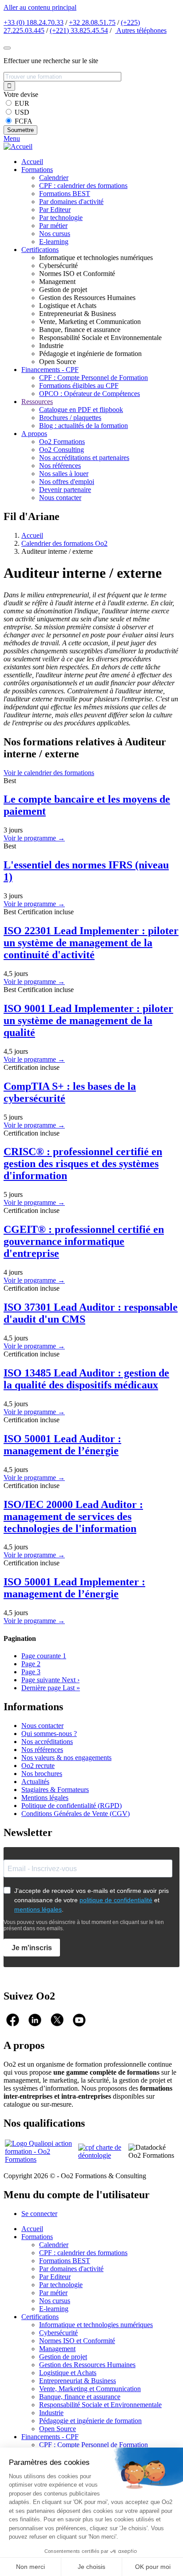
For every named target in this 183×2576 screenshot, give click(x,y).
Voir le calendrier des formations (49, 773)
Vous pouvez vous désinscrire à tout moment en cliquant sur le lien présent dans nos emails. (84, 1925)
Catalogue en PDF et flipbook (81, 410)
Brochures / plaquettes (70, 418)
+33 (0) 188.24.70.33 (34, 22)
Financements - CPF (50, 370)
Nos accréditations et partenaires (84, 458)
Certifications (40, 250)
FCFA (24, 121)
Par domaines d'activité (71, 202)
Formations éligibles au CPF (79, 386)
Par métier (53, 226)
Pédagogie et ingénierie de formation (90, 2421)
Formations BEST (65, 194)
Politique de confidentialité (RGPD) (72, 1806)
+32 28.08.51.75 (92, 22)
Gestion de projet (63, 2357)
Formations (37, 170)
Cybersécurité (58, 2333)
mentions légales (38, 1909)
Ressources (37, 402)
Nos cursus (55, 234)
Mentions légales (45, 1798)
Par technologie (61, 218)
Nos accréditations (47, 1742)
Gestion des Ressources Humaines (87, 2365)
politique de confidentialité (116, 1900)
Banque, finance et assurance (80, 2397)
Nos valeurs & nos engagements (66, 1758)
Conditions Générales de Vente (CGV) (76, 1814)
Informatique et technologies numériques (96, 2325)
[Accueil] (18, 146)
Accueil (32, 162)
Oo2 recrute (38, 1766)
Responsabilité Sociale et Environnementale (100, 2405)
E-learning (54, 242)
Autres (141, 30)
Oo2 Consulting (62, 450)
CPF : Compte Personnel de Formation (93, 378)
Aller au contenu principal (40, 7)
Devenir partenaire (65, 490)
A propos (34, 434)
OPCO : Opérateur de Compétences (90, 394)
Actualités (35, 1782)
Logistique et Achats (68, 2373)
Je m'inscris (32, 1948)
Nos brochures (42, 1774)
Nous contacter (60, 498)
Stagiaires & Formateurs (55, 1790)
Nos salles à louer (64, 474)
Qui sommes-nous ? (49, 1734)
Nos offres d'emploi (67, 482)
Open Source (58, 2429)
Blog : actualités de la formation (84, 426)
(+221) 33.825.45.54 (79, 30)
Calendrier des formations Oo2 (64, 543)
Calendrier (54, 178)
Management (57, 2349)
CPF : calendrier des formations (83, 186)
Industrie (51, 2413)
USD (22, 112)
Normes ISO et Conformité (77, 2341)
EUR (22, 103)
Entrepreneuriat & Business (78, 2381)
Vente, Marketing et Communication (90, 2389)
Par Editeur (55, 210)
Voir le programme (34, 838)
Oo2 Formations (62, 442)
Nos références (60, 466)
